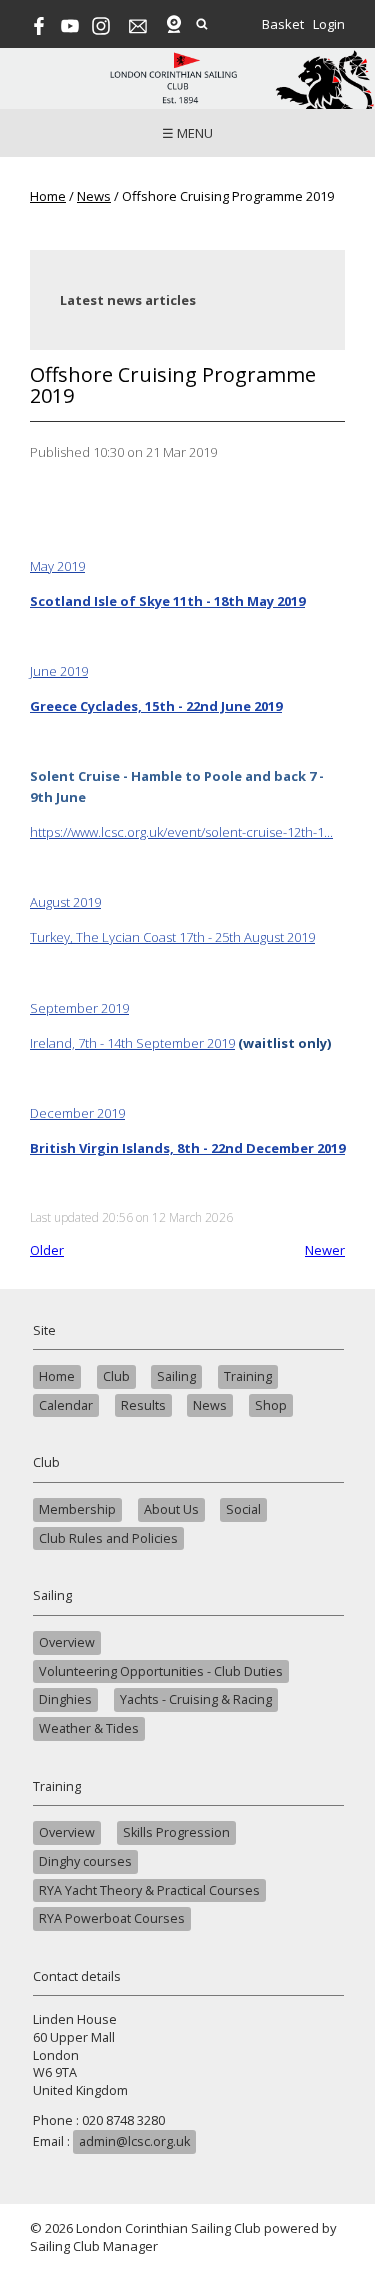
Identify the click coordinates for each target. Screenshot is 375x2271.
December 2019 (77, 1113)
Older (47, 1250)
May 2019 (57, 566)
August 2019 (65, 902)
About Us (171, 1509)
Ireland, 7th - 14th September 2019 (132, 1043)
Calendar (66, 1405)
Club (116, 1376)
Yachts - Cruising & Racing (196, 1699)
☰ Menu (187, 133)
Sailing (176, 1376)
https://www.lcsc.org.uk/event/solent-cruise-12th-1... (181, 832)
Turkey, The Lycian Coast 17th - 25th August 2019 (172, 937)
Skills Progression (176, 1832)
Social (243, 1509)
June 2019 (59, 671)
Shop (271, 1405)
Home (48, 196)
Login (329, 24)
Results (143, 1405)
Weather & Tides (89, 1728)
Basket (283, 24)
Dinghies (65, 1699)
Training (248, 1376)
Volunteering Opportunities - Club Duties (161, 1671)
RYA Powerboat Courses (112, 1918)
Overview (67, 1642)
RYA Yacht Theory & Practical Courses (149, 1890)
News (94, 196)
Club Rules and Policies (108, 1538)
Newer (325, 1250)
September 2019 (79, 1008)
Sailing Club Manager (94, 2246)
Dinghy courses (85, 1861)
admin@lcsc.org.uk (134, 2141)
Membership (77, 1509)
